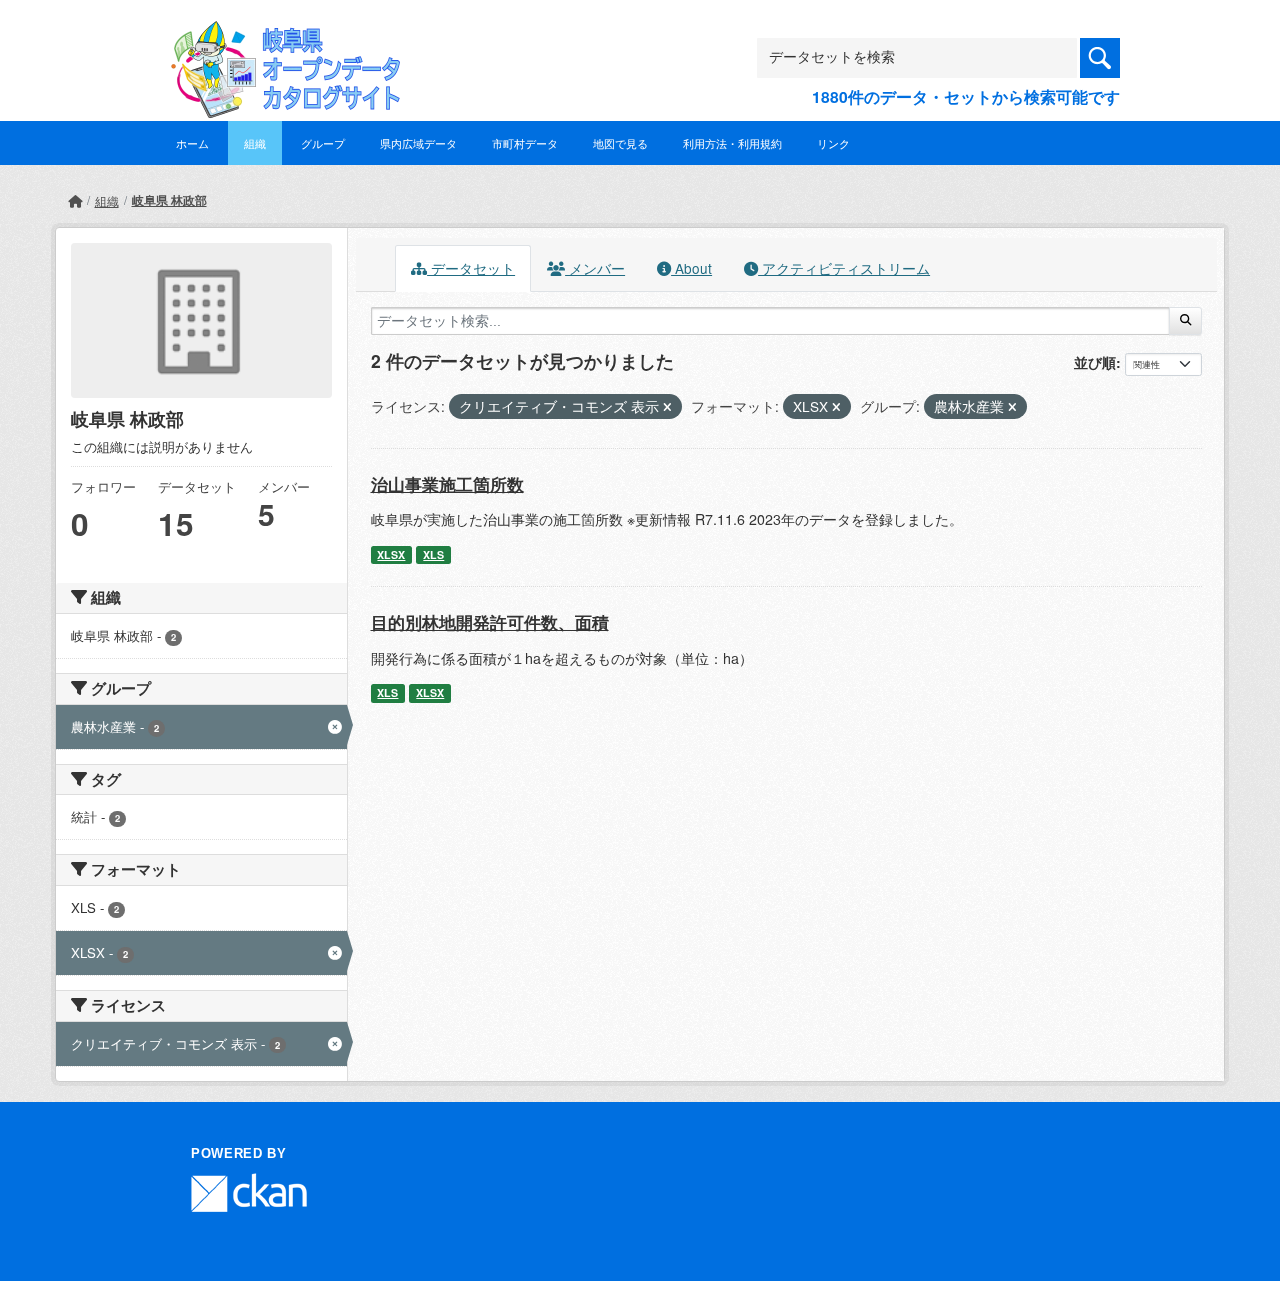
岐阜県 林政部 (169, 200)
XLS (433, 554)
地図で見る (620, 143)
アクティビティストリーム (844, 268)
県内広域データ (418, 143)
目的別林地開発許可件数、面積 (490, 622)
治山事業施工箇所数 (447, 484)
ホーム (192, 143)
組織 (255, 143)
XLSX (391, 554)
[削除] (667, 407)
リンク (833, 143)
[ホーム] (75, 200)
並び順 (1095, 362)
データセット (471, 268)
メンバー (595, 268)
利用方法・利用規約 (732, 143)
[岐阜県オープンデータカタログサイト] (280, 36)
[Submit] (1185, 321)
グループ (323, 143)
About (691, 268)
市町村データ (525, 143)
